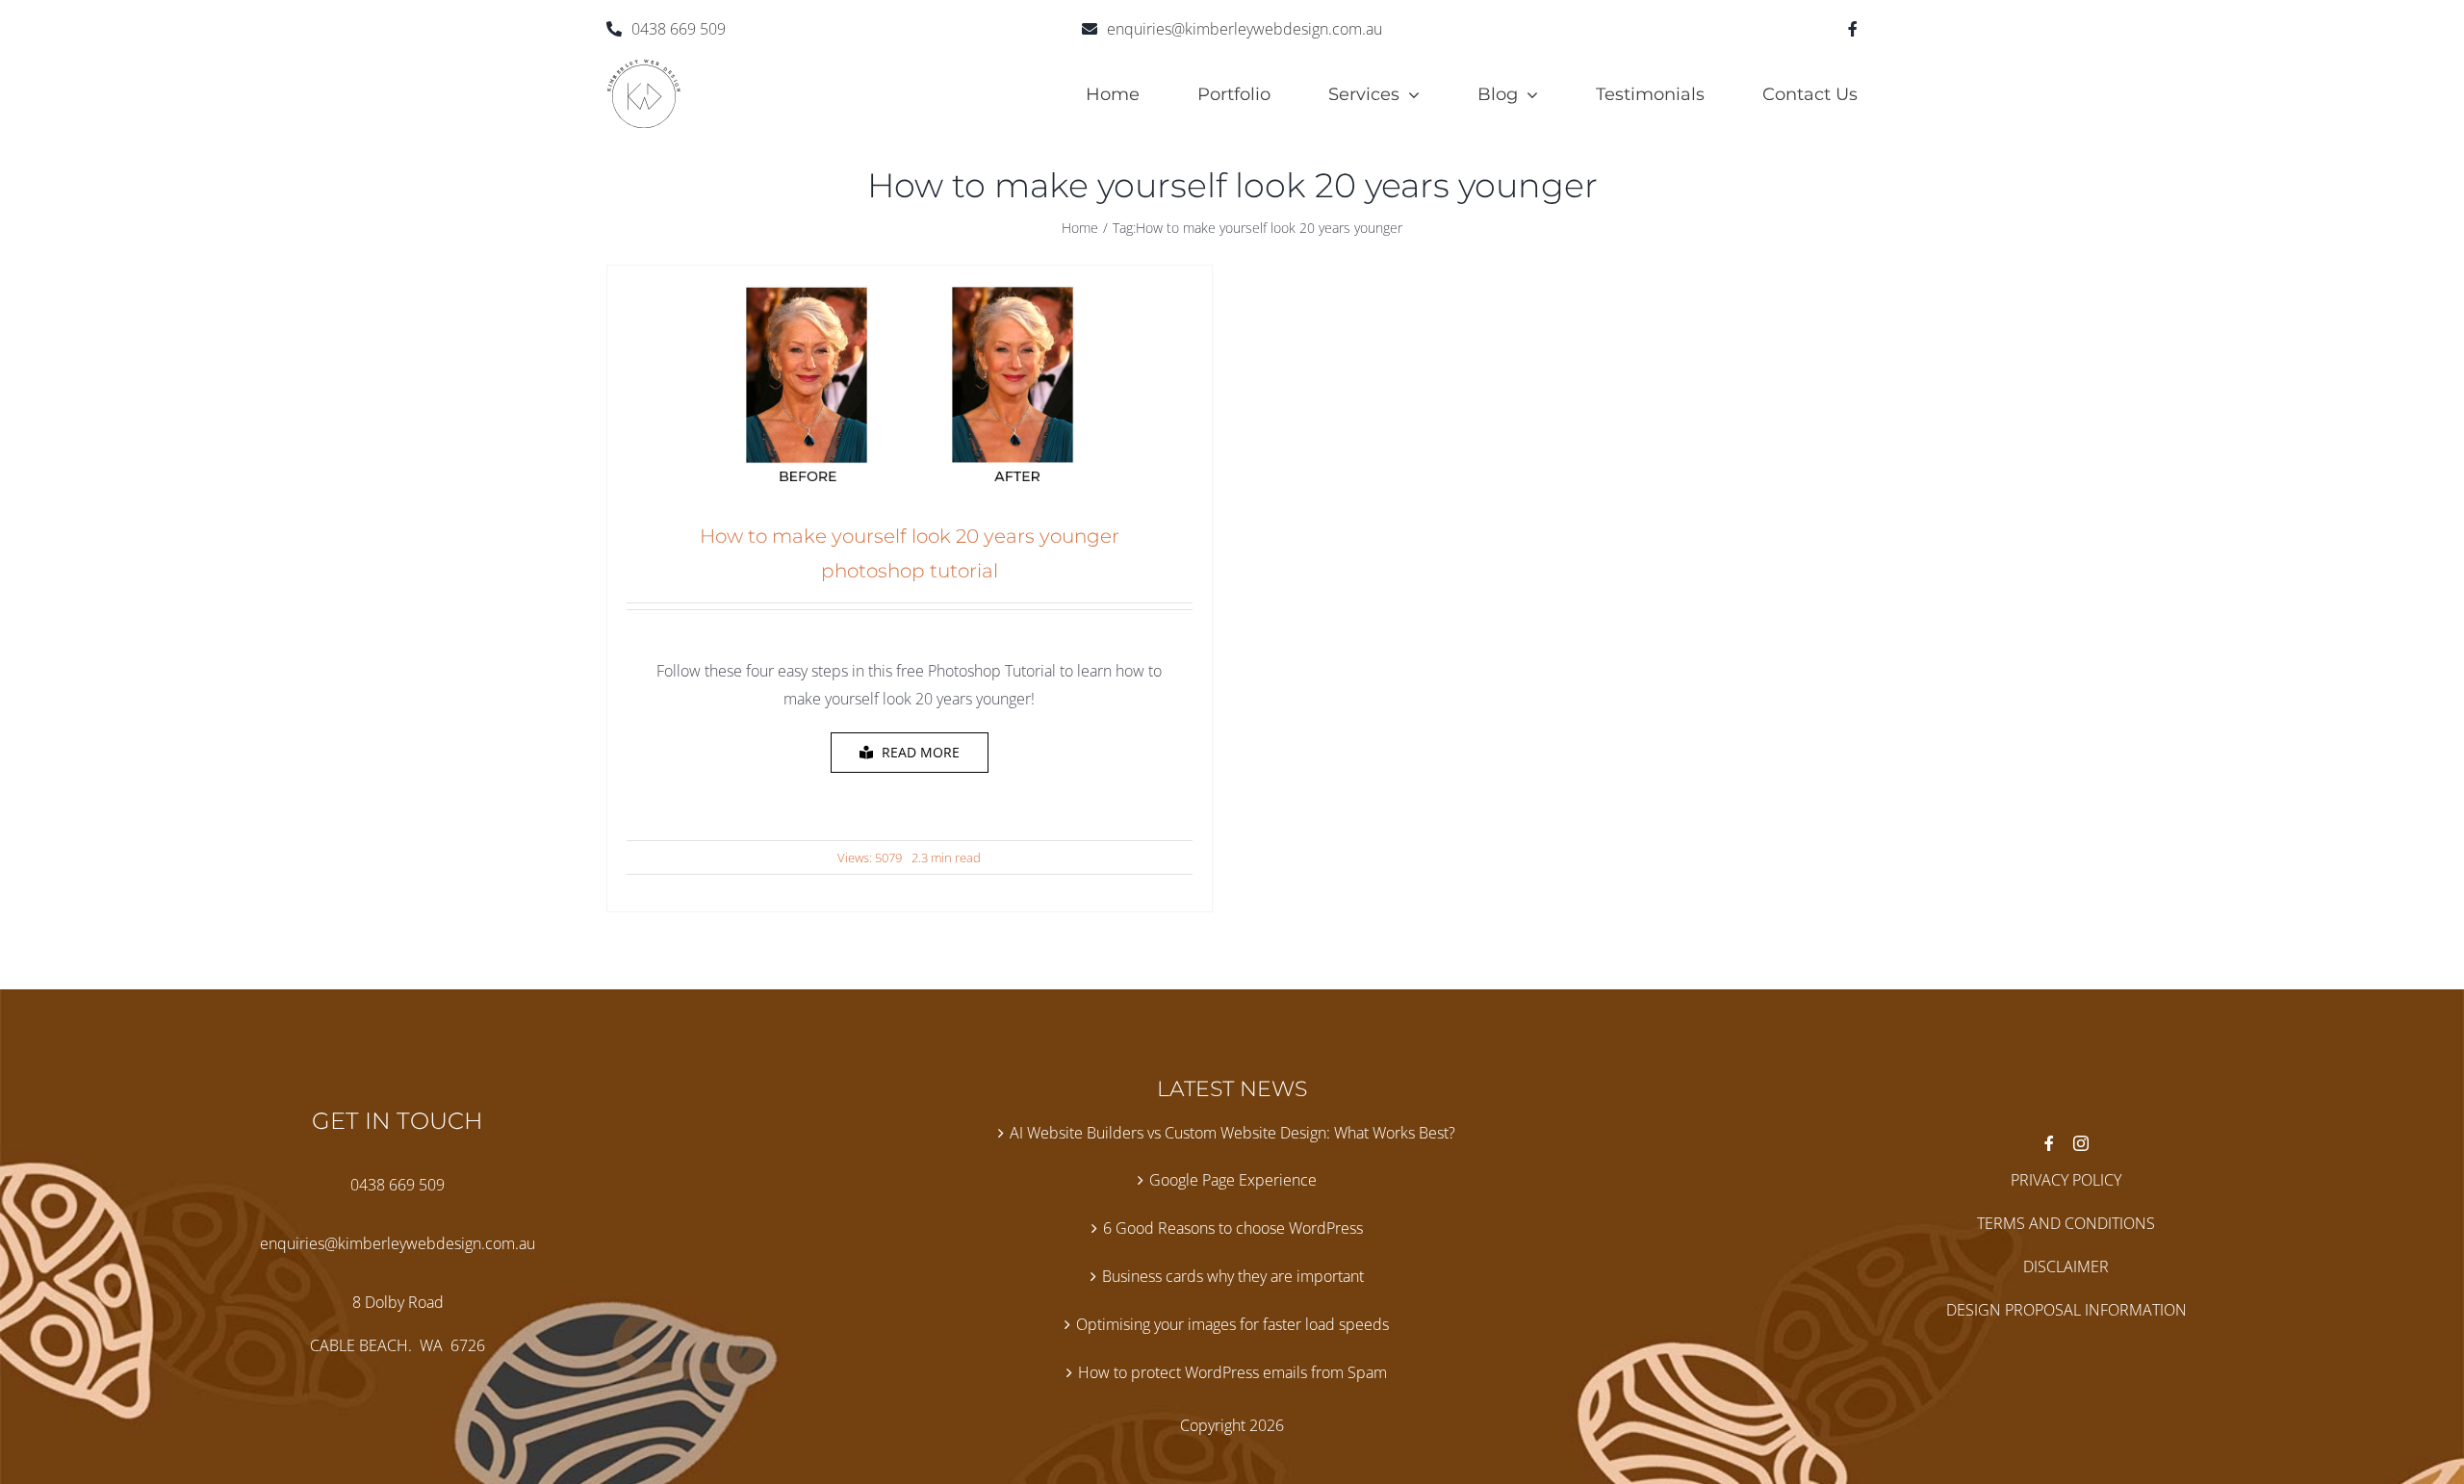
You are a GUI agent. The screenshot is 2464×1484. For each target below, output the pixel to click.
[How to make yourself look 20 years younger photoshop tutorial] (910, 298)
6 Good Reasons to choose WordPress (1233, 1228)
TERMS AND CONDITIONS (2066, 1223)
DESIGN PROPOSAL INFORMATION (2066, 1310)
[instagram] (2081, 1143)
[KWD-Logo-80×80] (644, 66)
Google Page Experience (1233, 1180)
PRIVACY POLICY (2066, 1180)
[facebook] (1853, 29)
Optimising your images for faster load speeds (1232, 1324)
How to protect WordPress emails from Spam (1232, 1372)
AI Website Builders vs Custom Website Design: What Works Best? (1232, 1133)
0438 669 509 (679, 29)
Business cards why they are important (1233, 1276)
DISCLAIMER (2066, 1267)
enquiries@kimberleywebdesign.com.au (1245, 29)
